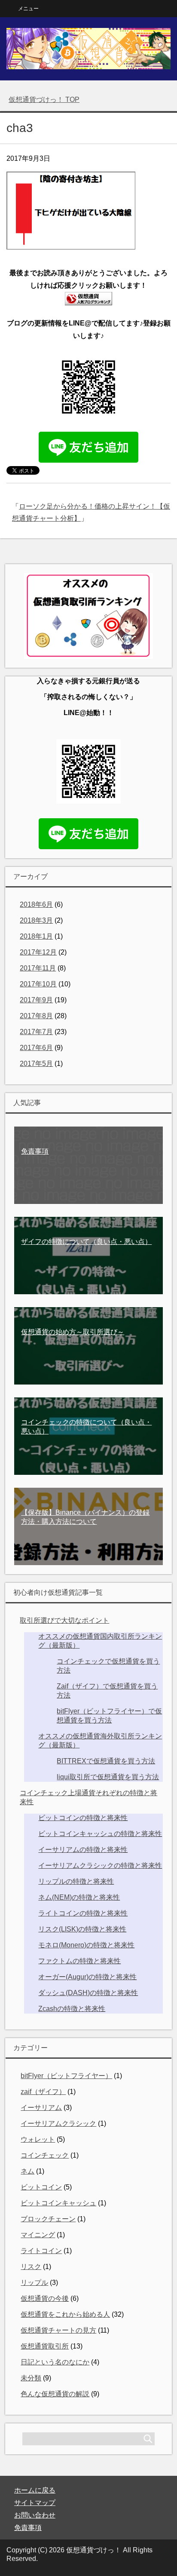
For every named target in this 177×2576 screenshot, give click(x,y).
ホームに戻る (35, 2490)
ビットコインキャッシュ (58, 2203)
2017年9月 (36, 1000)
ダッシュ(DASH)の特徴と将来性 (88, 1993)
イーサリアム (41, 2108)
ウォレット (38, 2139)
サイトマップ (35, 2503)
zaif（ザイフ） (43, 2092)
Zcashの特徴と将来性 (72, 2009)
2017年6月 (36, 1048)
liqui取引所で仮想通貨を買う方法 (108, 1777)
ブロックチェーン (48, 2219)
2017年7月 (36, 1032)
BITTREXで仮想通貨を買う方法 (106, 1761)
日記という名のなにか (55, 2362)
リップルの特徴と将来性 (76, 1881)
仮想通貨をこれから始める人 (65, 2314)
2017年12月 (38, 952)
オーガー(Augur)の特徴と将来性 (87, 1977)
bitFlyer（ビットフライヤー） (66, 2076)
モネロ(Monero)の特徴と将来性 (86, 1945)
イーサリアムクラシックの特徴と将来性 (100, 1865)
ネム (27, 2171)
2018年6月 (36, 904)
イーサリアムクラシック (58, 2123)
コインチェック (45, 2155)
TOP (44, 100)
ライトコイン (41, 2251)
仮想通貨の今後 (45, 2298)
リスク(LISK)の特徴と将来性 (82, 1929)
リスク (31, 2267)
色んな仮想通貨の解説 (55, 2394)
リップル (34, 2283)
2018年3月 (36, 920)
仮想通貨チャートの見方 (58, 2330)
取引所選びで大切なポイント (64, 1620)
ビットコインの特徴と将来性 (83, 1818)
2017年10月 (38, 984)
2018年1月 (36, 936)
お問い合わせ (35, 2515)
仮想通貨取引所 (45, 2346)
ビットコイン (41, 2187)
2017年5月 (36, 1064)
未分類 (31, 2378)
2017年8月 (36, 1016)
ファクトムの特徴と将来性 (79, 1961)
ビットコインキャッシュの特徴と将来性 (100, 1834)
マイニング (38, 2235)
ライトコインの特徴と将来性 (83, 1913)
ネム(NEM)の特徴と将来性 (79, 1897)
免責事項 (28, 2528)
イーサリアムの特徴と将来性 (83, 1850)
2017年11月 (38, 968)
